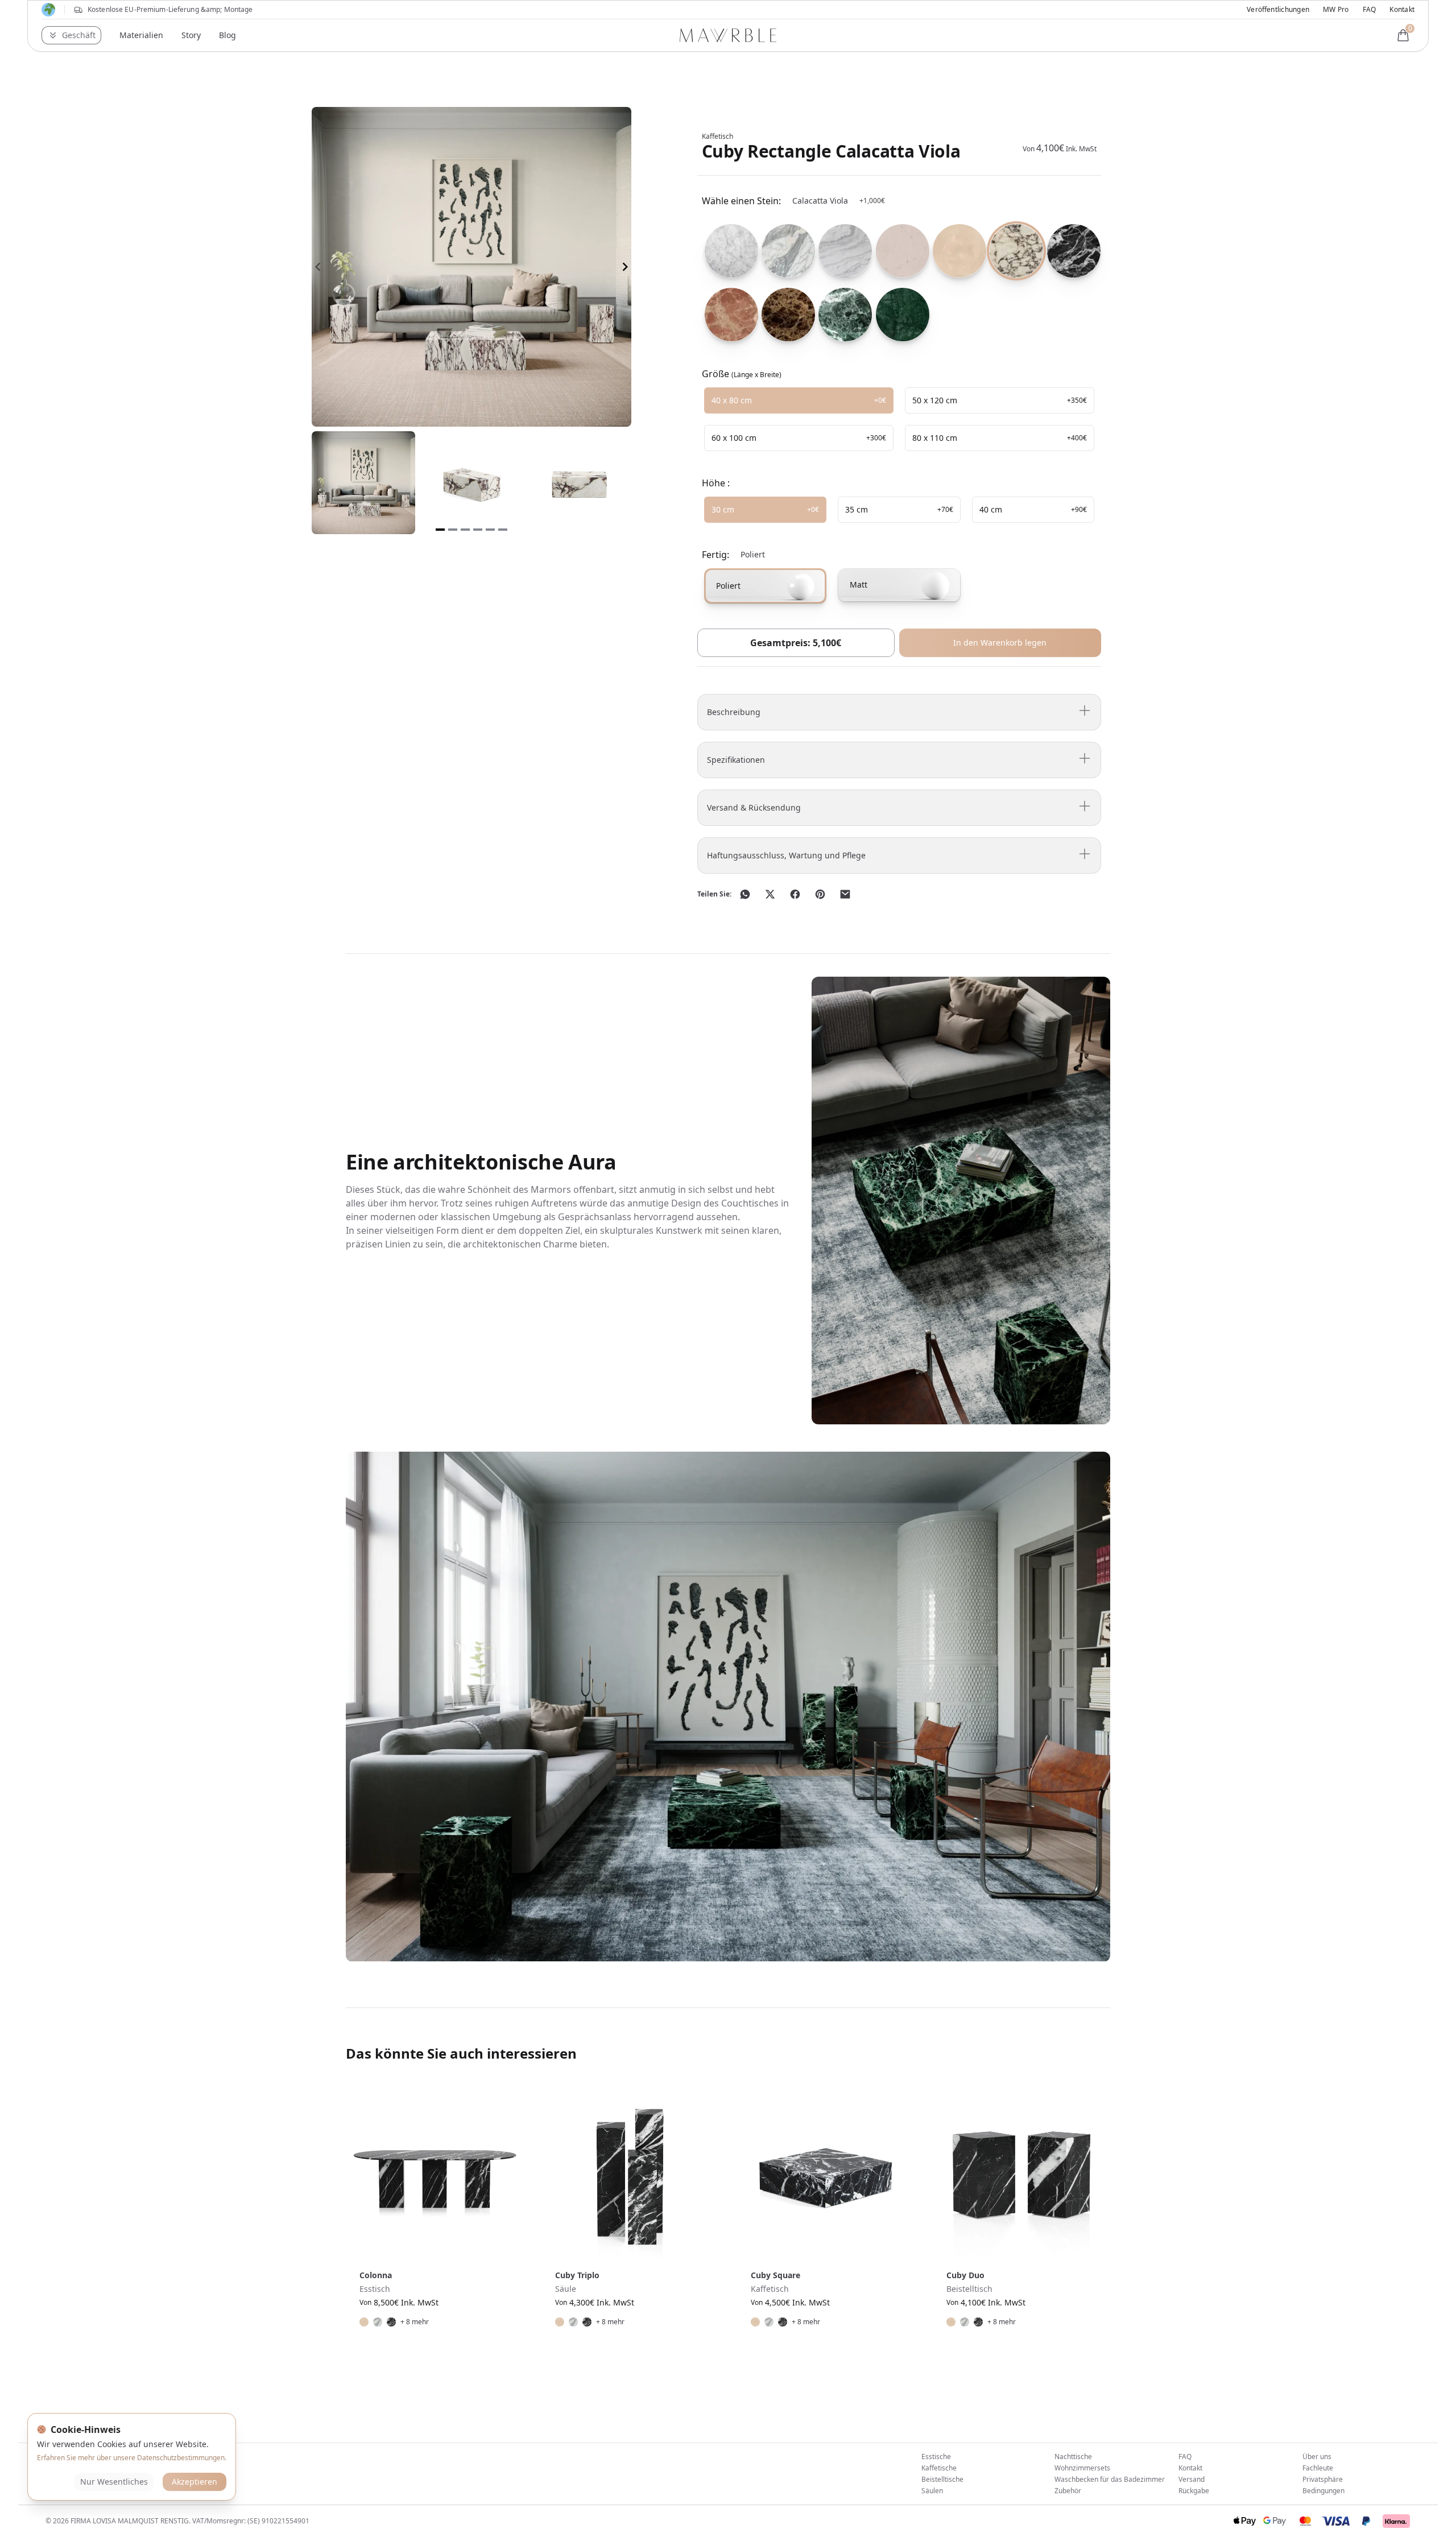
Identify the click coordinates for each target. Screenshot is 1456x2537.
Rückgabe (1194, 2491)
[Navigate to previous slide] (318, 267)
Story (191, 35)
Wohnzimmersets (1082, 2468)
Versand (1192, 2479)
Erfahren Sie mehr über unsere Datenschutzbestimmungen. (132, 2458)
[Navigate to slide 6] (503, 530)
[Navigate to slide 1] (440, 530)
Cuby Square (775, 2275)
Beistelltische (942, 2479)
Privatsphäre (1323, 2479)
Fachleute (1318, 2468)
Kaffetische (939, 2468)
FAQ (1370, 10)
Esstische (936, 2457)
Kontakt (1402, 10)
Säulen (932, 2491)
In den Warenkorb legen (1000, 642)
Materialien (141, 35)
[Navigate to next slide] (625, 267)
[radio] (728, 251)
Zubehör (1068, 2491)
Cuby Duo (965, 2275)
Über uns (1317, 2457)
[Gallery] (471, 267)
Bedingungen (1323, 2491)
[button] (71, 35)
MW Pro (1336, 10)
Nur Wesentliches (114, 2482)
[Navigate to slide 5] (490, 530)
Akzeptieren (195, 2482)
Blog (227, 35)
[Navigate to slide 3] (465, 530)
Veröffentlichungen (1278, 10)
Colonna (376, 2275)
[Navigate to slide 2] (453, 530)
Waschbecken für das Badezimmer (1110, 2479)
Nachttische (1073, 2457)
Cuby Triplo (577, 2275)
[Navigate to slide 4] (478, 530)
